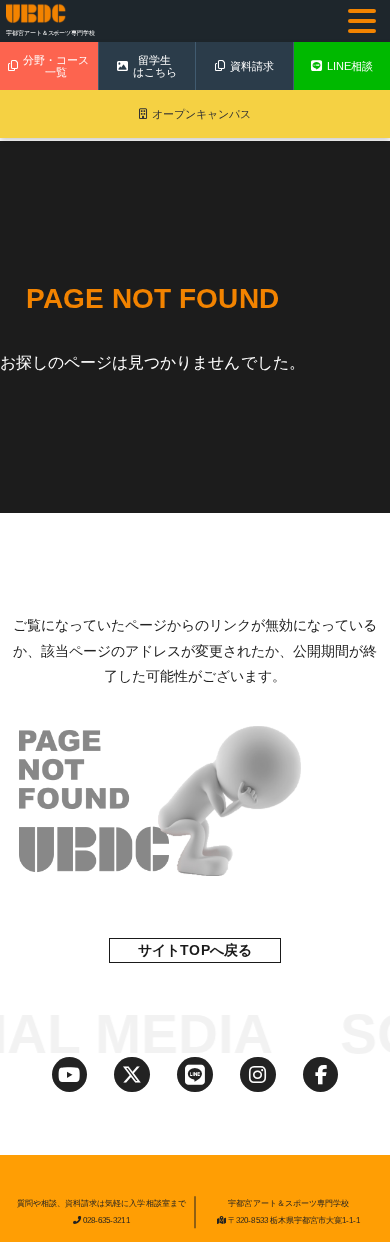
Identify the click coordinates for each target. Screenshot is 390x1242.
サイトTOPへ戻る (194, 950)
